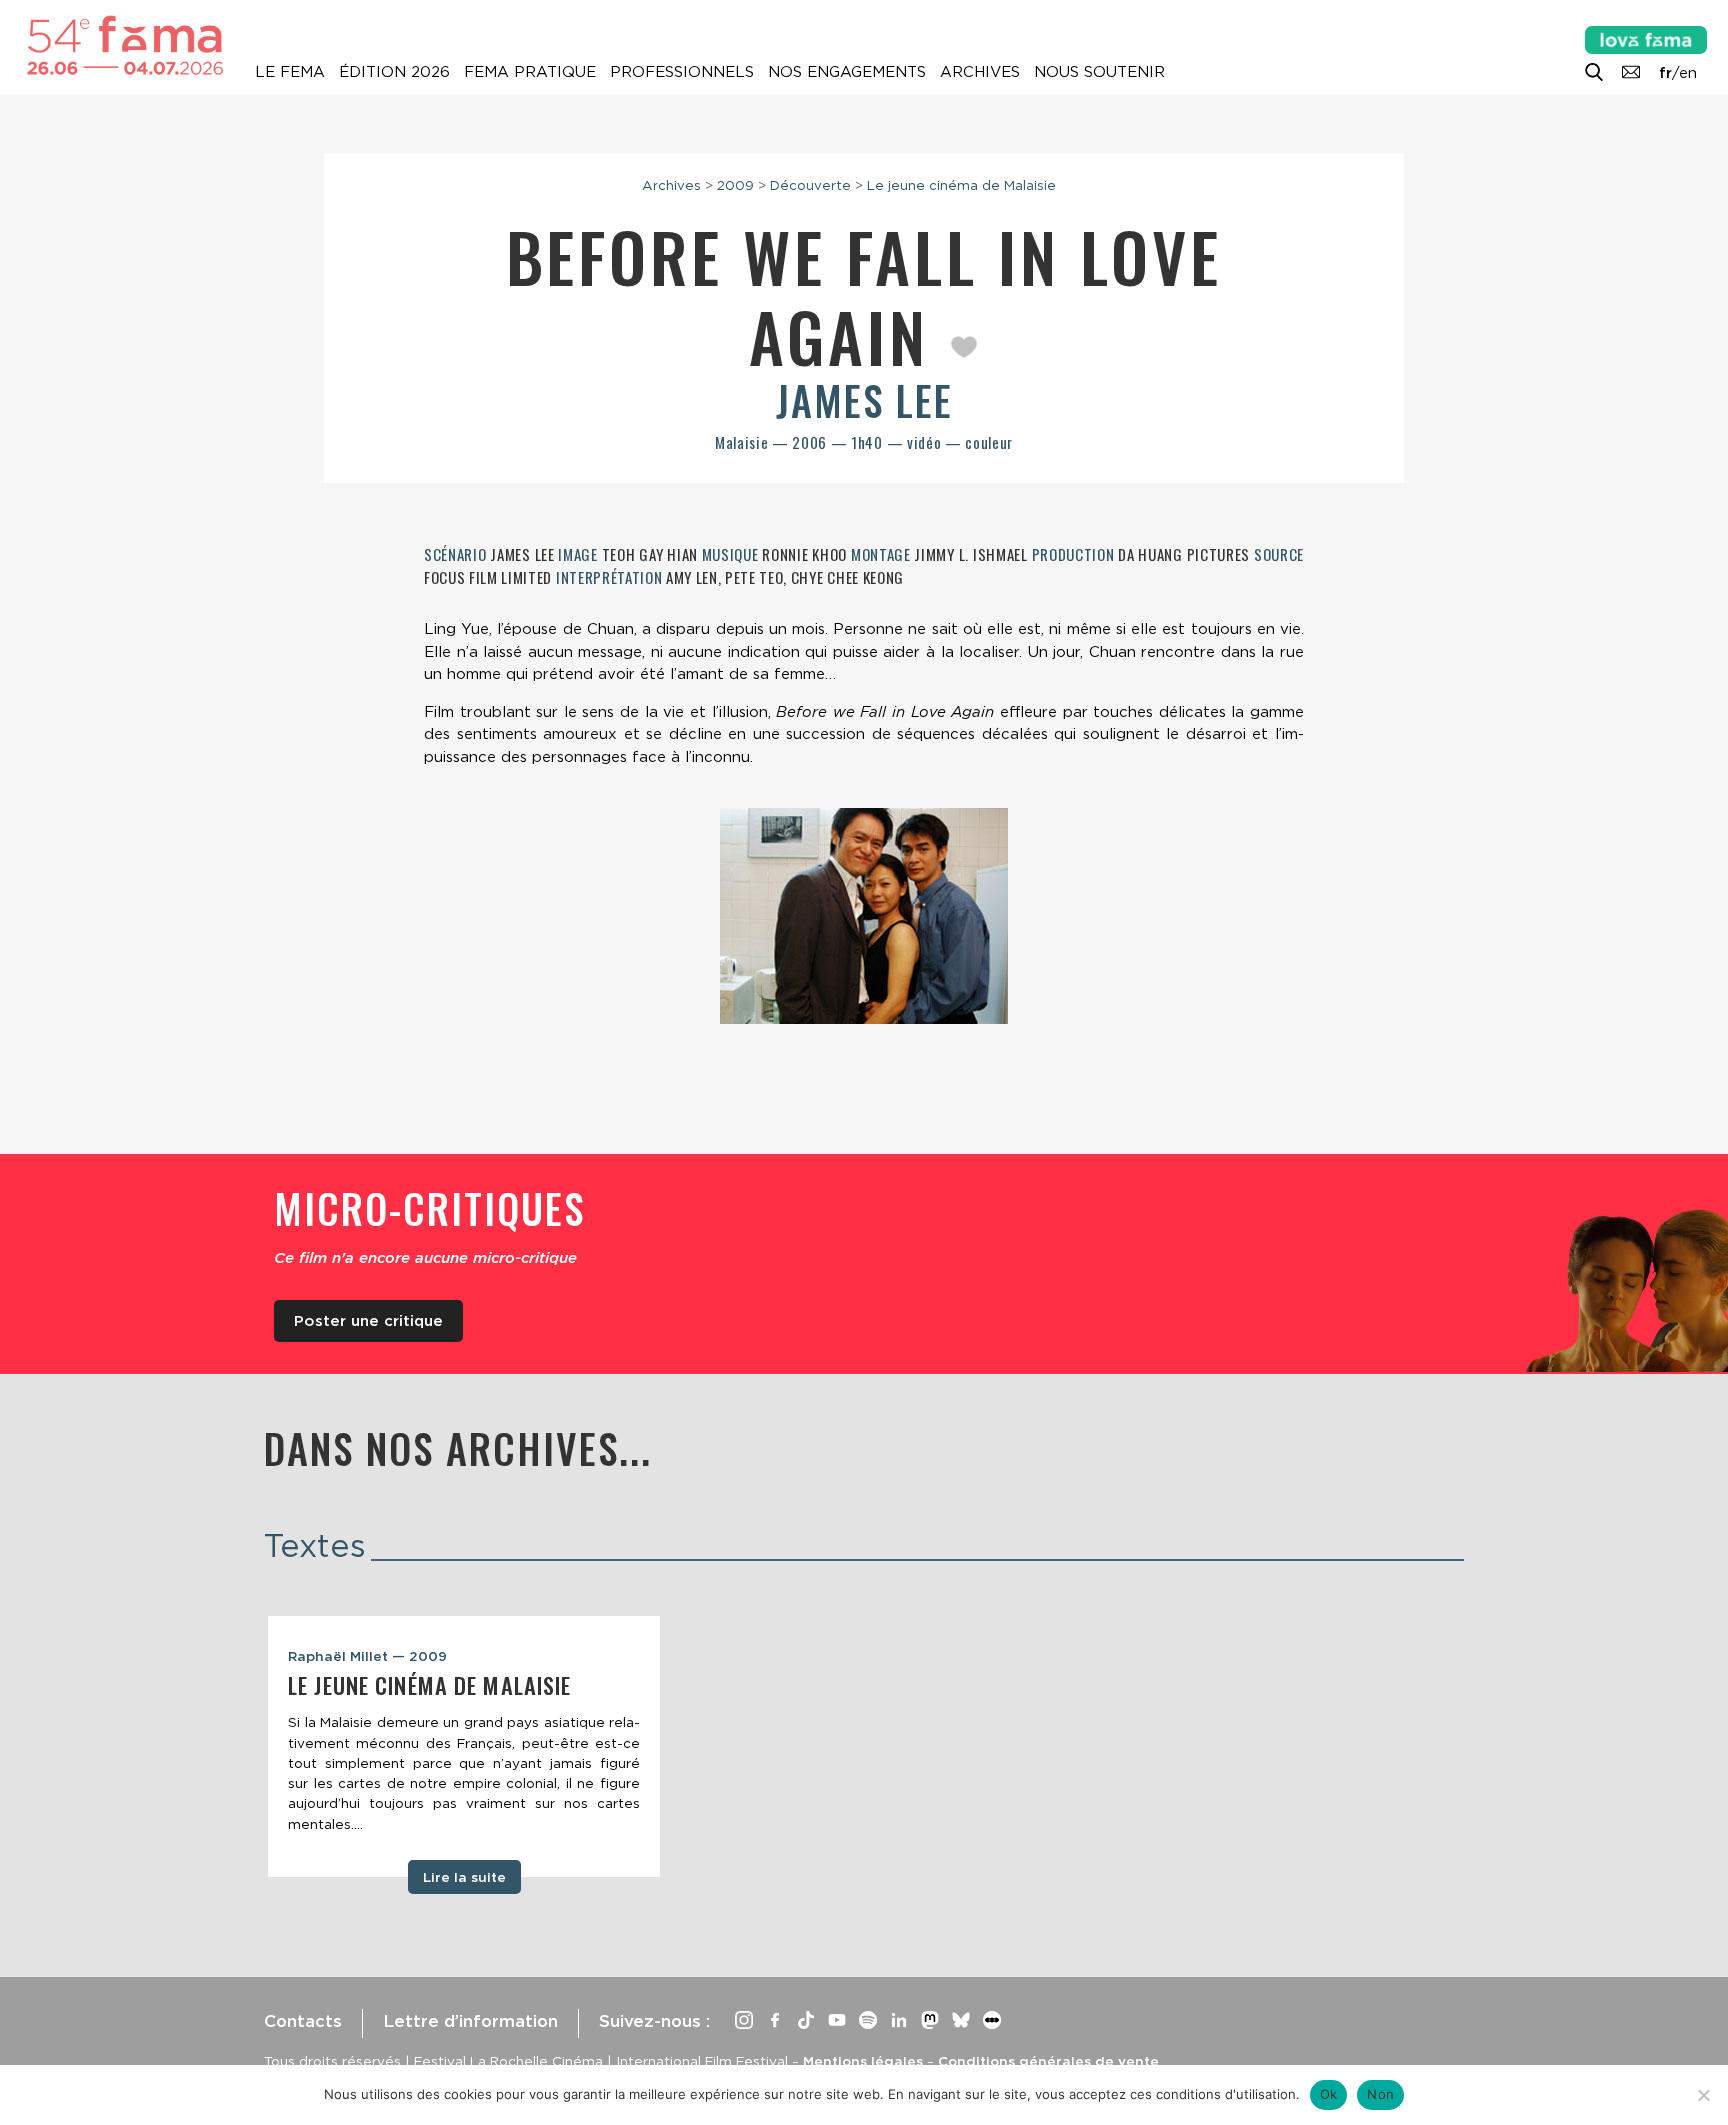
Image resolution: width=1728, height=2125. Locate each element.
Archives (980, 72)
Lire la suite (464, 1877)
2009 (735, 185)
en (1688, 73)
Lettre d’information (470, 2021)
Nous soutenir (1099, 72)
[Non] (1703, 2095)
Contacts (303, 2021)
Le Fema (290, 72)
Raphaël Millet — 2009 (367, 1656)
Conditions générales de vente (1048, 2061)
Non (1380, 2094)
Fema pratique (530, 72)
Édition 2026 (394, 72)
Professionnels (682, 72)
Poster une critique (368, 1321)
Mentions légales (863, 2061)
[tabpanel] (464, 1747)
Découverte (810, 185)
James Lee (864, 400)
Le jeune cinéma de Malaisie (961, 185)
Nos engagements (847, 72)
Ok (1329, 2094)
